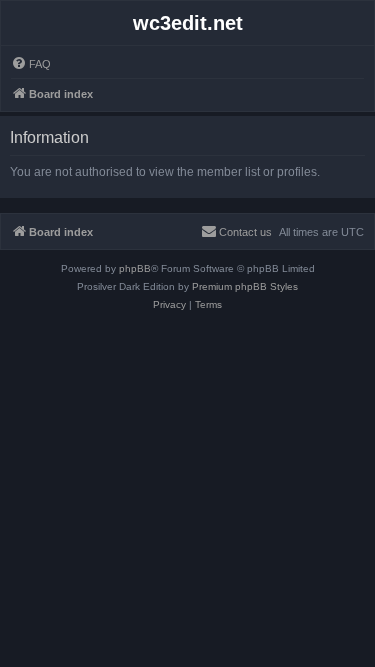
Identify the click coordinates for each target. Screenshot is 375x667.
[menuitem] (31, 64)
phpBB (135, 268)
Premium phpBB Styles (245, 286)
